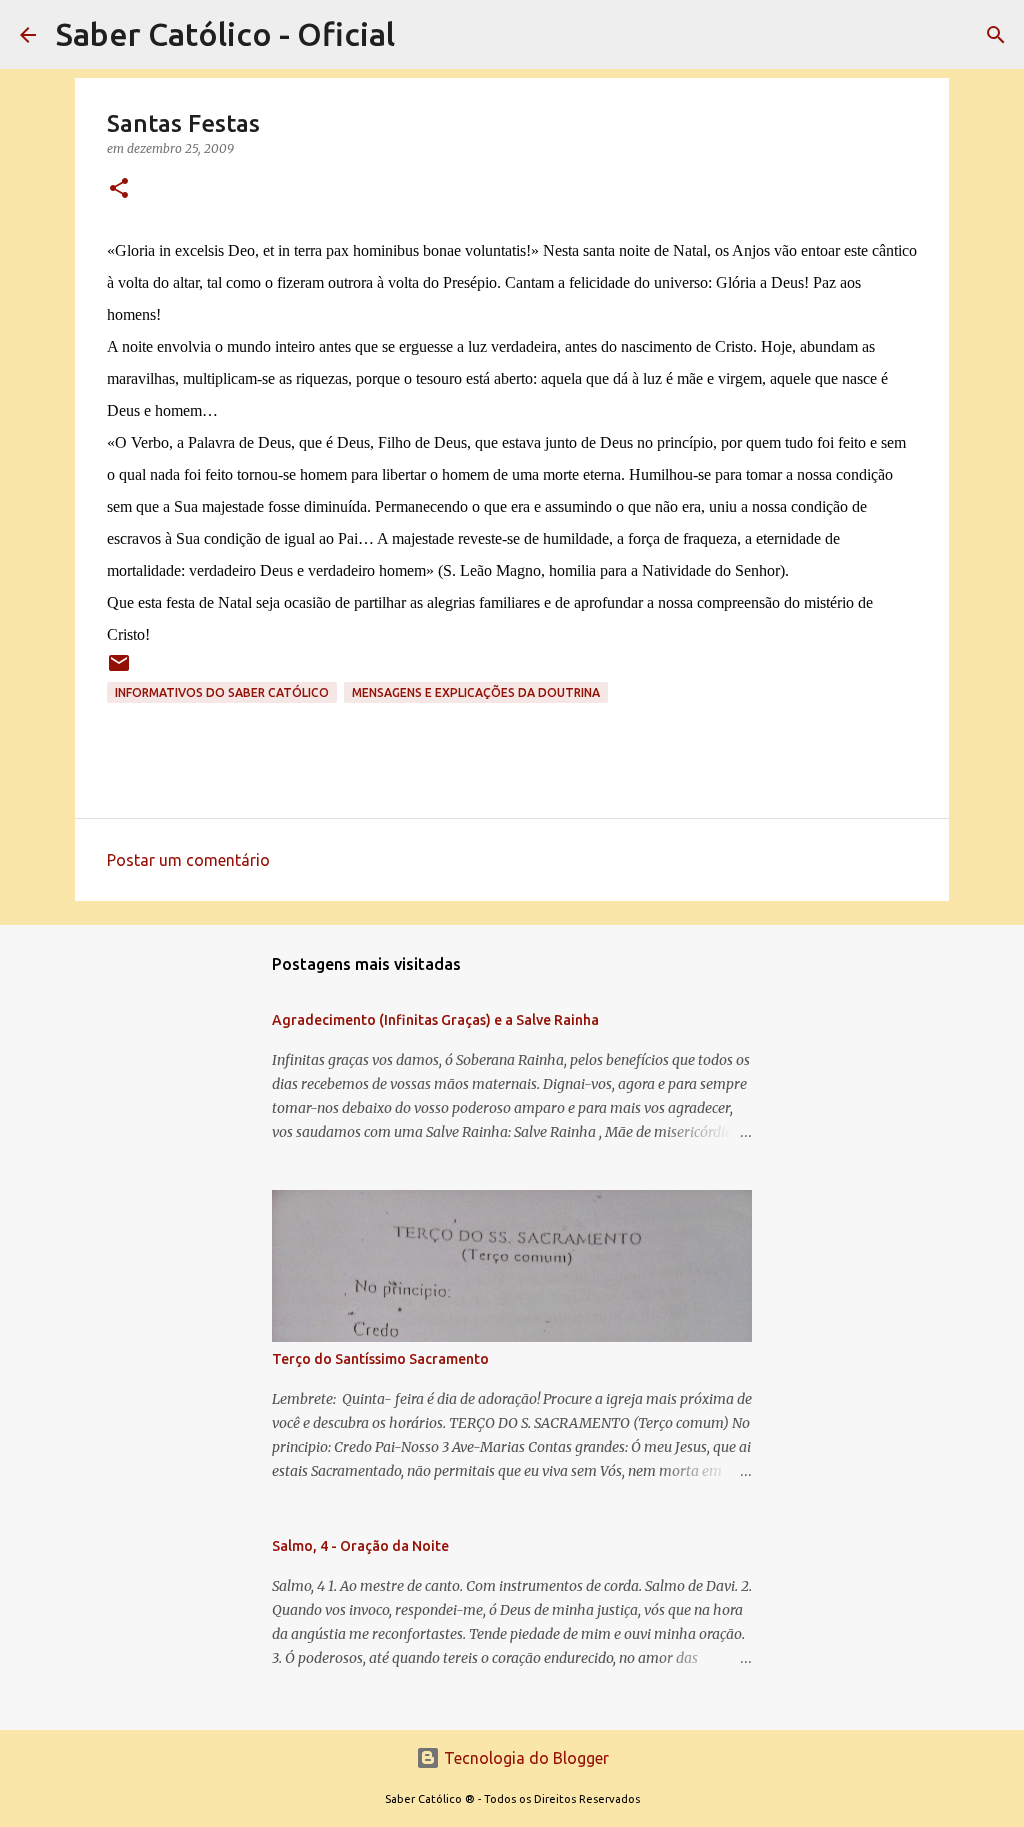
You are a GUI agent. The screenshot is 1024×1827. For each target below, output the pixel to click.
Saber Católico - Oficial (225, 34)
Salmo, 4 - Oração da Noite (360, 1546)
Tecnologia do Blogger (524, 1758)
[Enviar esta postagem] (119, 670)
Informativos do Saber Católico (222, 692)
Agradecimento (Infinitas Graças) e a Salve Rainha (435, 1020)
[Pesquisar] (996, 35)
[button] (119, 189)
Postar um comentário (188, 860)
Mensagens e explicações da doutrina (476, 692)
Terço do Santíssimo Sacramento (380, 1359)
